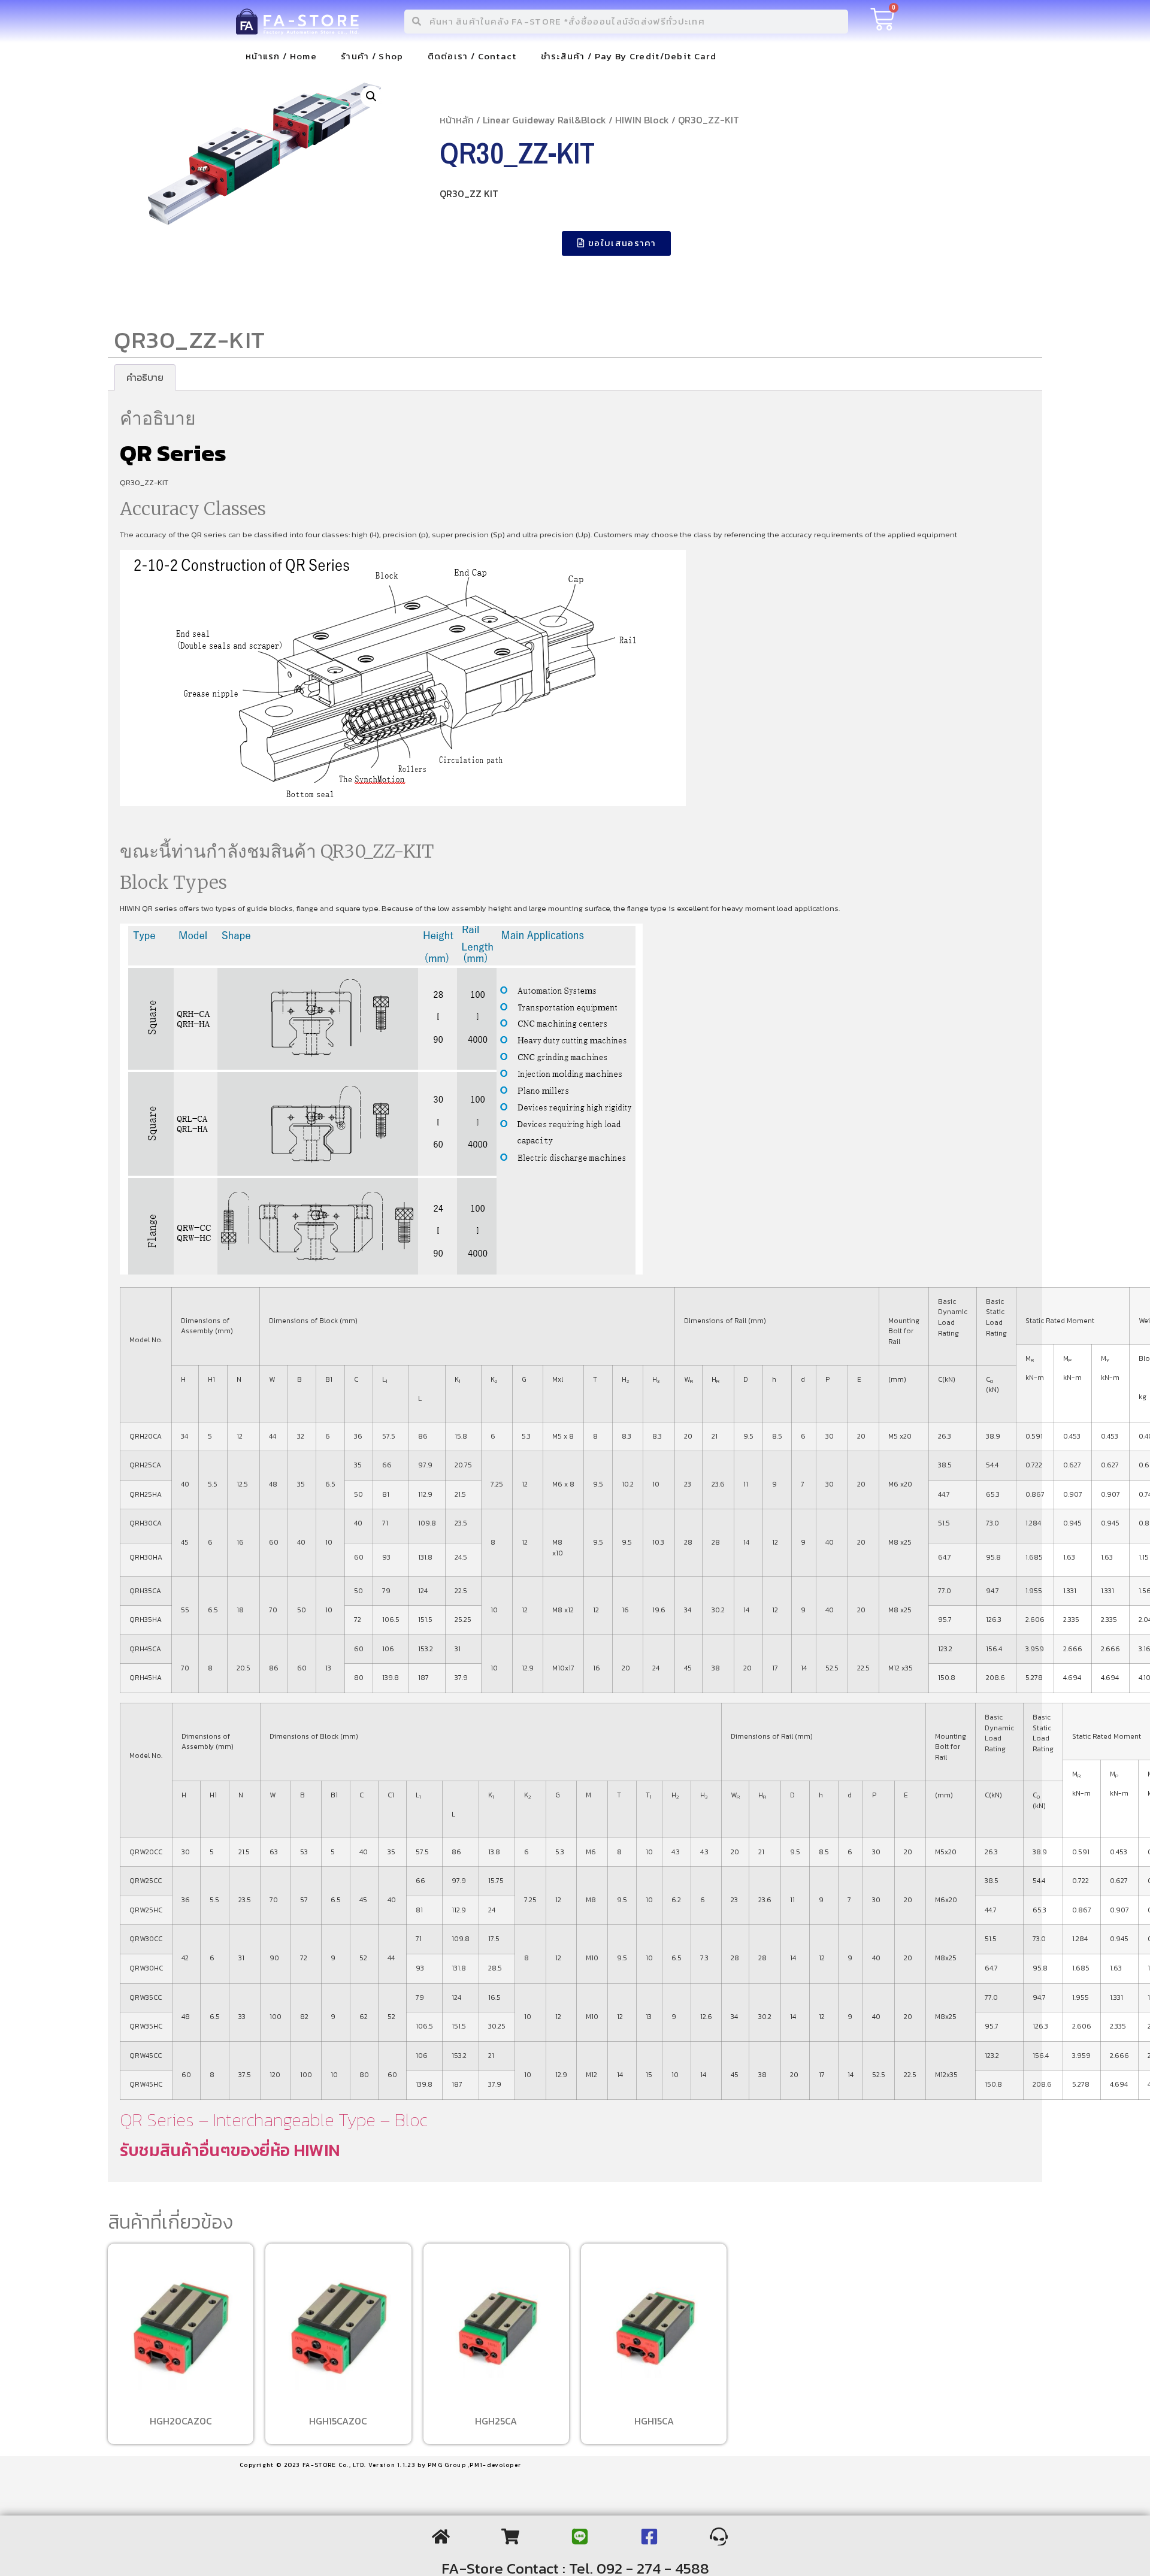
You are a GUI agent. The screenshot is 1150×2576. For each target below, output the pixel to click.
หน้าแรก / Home (281, 56)
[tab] (145, 377)
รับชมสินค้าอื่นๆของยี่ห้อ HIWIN (230, 2150)
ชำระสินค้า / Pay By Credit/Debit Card (629, 56)
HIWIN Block (642, 120)
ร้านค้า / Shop (372, 56)
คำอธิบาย (145, 377)
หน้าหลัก (457, 120)
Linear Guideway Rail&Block (544, 120)
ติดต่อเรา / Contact (472, 56)
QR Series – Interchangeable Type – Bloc (273, 2120)
